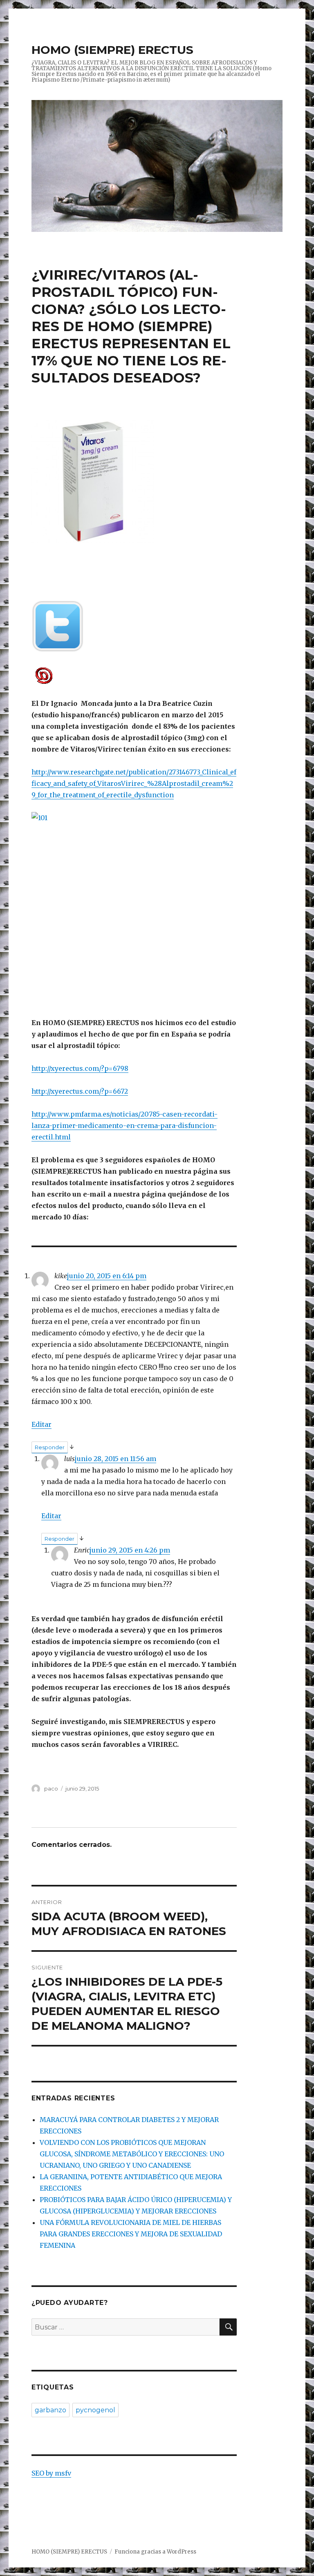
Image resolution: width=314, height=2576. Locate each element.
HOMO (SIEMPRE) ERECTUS (112, 50)
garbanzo (50, 2410)
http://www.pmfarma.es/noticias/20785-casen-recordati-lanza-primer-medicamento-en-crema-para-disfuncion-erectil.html (124, 1126)
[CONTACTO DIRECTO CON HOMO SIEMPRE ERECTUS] (134, 675)
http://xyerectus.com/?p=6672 (80, 1091)
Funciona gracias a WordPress (155, 2552)
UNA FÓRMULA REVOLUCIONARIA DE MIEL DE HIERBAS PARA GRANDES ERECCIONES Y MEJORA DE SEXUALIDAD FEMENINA (131, 2234)
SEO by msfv (51, 2473)
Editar (41, 1424)
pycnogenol (95, 2410)
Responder (50, 1447)
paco (51, 1789)
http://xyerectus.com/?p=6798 (80, 1068)
